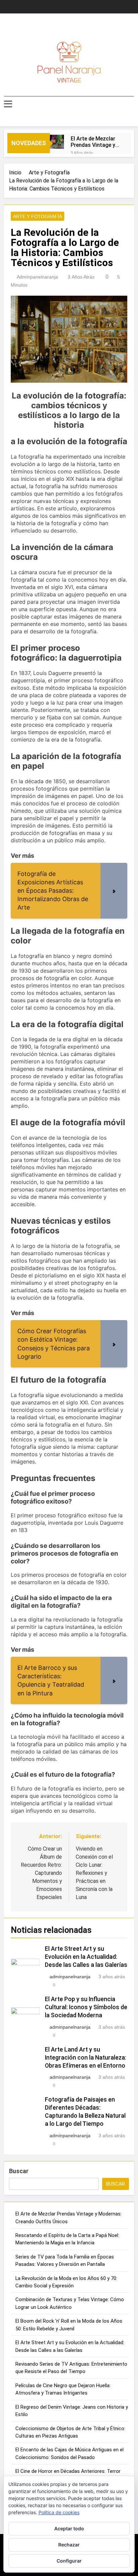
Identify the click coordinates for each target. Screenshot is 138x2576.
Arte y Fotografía (38, 216)
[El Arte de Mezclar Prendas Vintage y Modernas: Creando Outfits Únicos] (57, 142)
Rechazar (69, 2545)
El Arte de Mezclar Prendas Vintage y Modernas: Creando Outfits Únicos (95, 142)
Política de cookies (59, 2512)
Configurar (69, 2561)
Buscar (19, 2171)
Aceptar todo (69, 2528)
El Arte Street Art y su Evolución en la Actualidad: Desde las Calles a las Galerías (86, 1957)
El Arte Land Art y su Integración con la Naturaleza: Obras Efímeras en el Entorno (86, 2058)
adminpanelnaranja (37, 277)
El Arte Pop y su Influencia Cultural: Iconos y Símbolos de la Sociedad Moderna (86, 2007)
